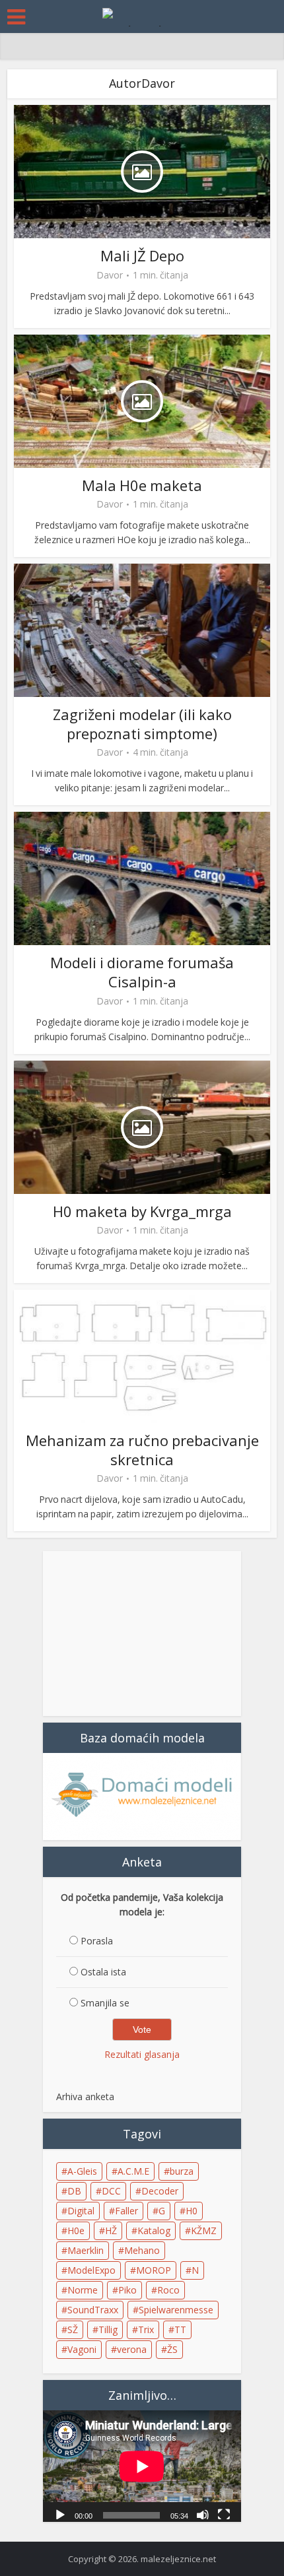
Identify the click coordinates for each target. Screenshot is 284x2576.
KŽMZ (204, 2230)
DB (74, 2191)
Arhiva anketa (85, 2097)
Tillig (108, 2329)
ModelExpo (91, 2270)
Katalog (154, 2230)
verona (132, 2349)
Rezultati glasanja (142, 2054)
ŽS (172, 2349)
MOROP (154, 2270)
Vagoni (82, 2349)
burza (182, 2171)
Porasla (97, 1941)
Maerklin (86, 2250)
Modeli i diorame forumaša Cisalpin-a (142, 972)
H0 (192, 2211)
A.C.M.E (133, 2171)
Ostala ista (103, 1972)
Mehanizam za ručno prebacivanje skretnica (142, 1450)
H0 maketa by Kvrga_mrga (142, 1211)
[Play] (60, 2514)
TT (180, 2329)
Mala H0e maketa (142, 485)
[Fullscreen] (224, 2514)
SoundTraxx (93, 2310)
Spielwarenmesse (176, 2310)
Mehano (142, 2250)
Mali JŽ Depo (142, 255)
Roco (168, 2290)
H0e (76, 2230)
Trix (146, 2329)
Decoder (160, 2191)
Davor (110, 275)
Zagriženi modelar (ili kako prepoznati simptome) (142, 724)
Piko (127, 2290)
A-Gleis (82, 2171)
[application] (142, 2466)
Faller (126, 2211)
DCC (111, 2191)
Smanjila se (105, 2003)
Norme (83, 2290)
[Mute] (203, 2514)
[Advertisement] (142, 1634)
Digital (81, 2211)
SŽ (73, 2329)
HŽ (111, 2230)
